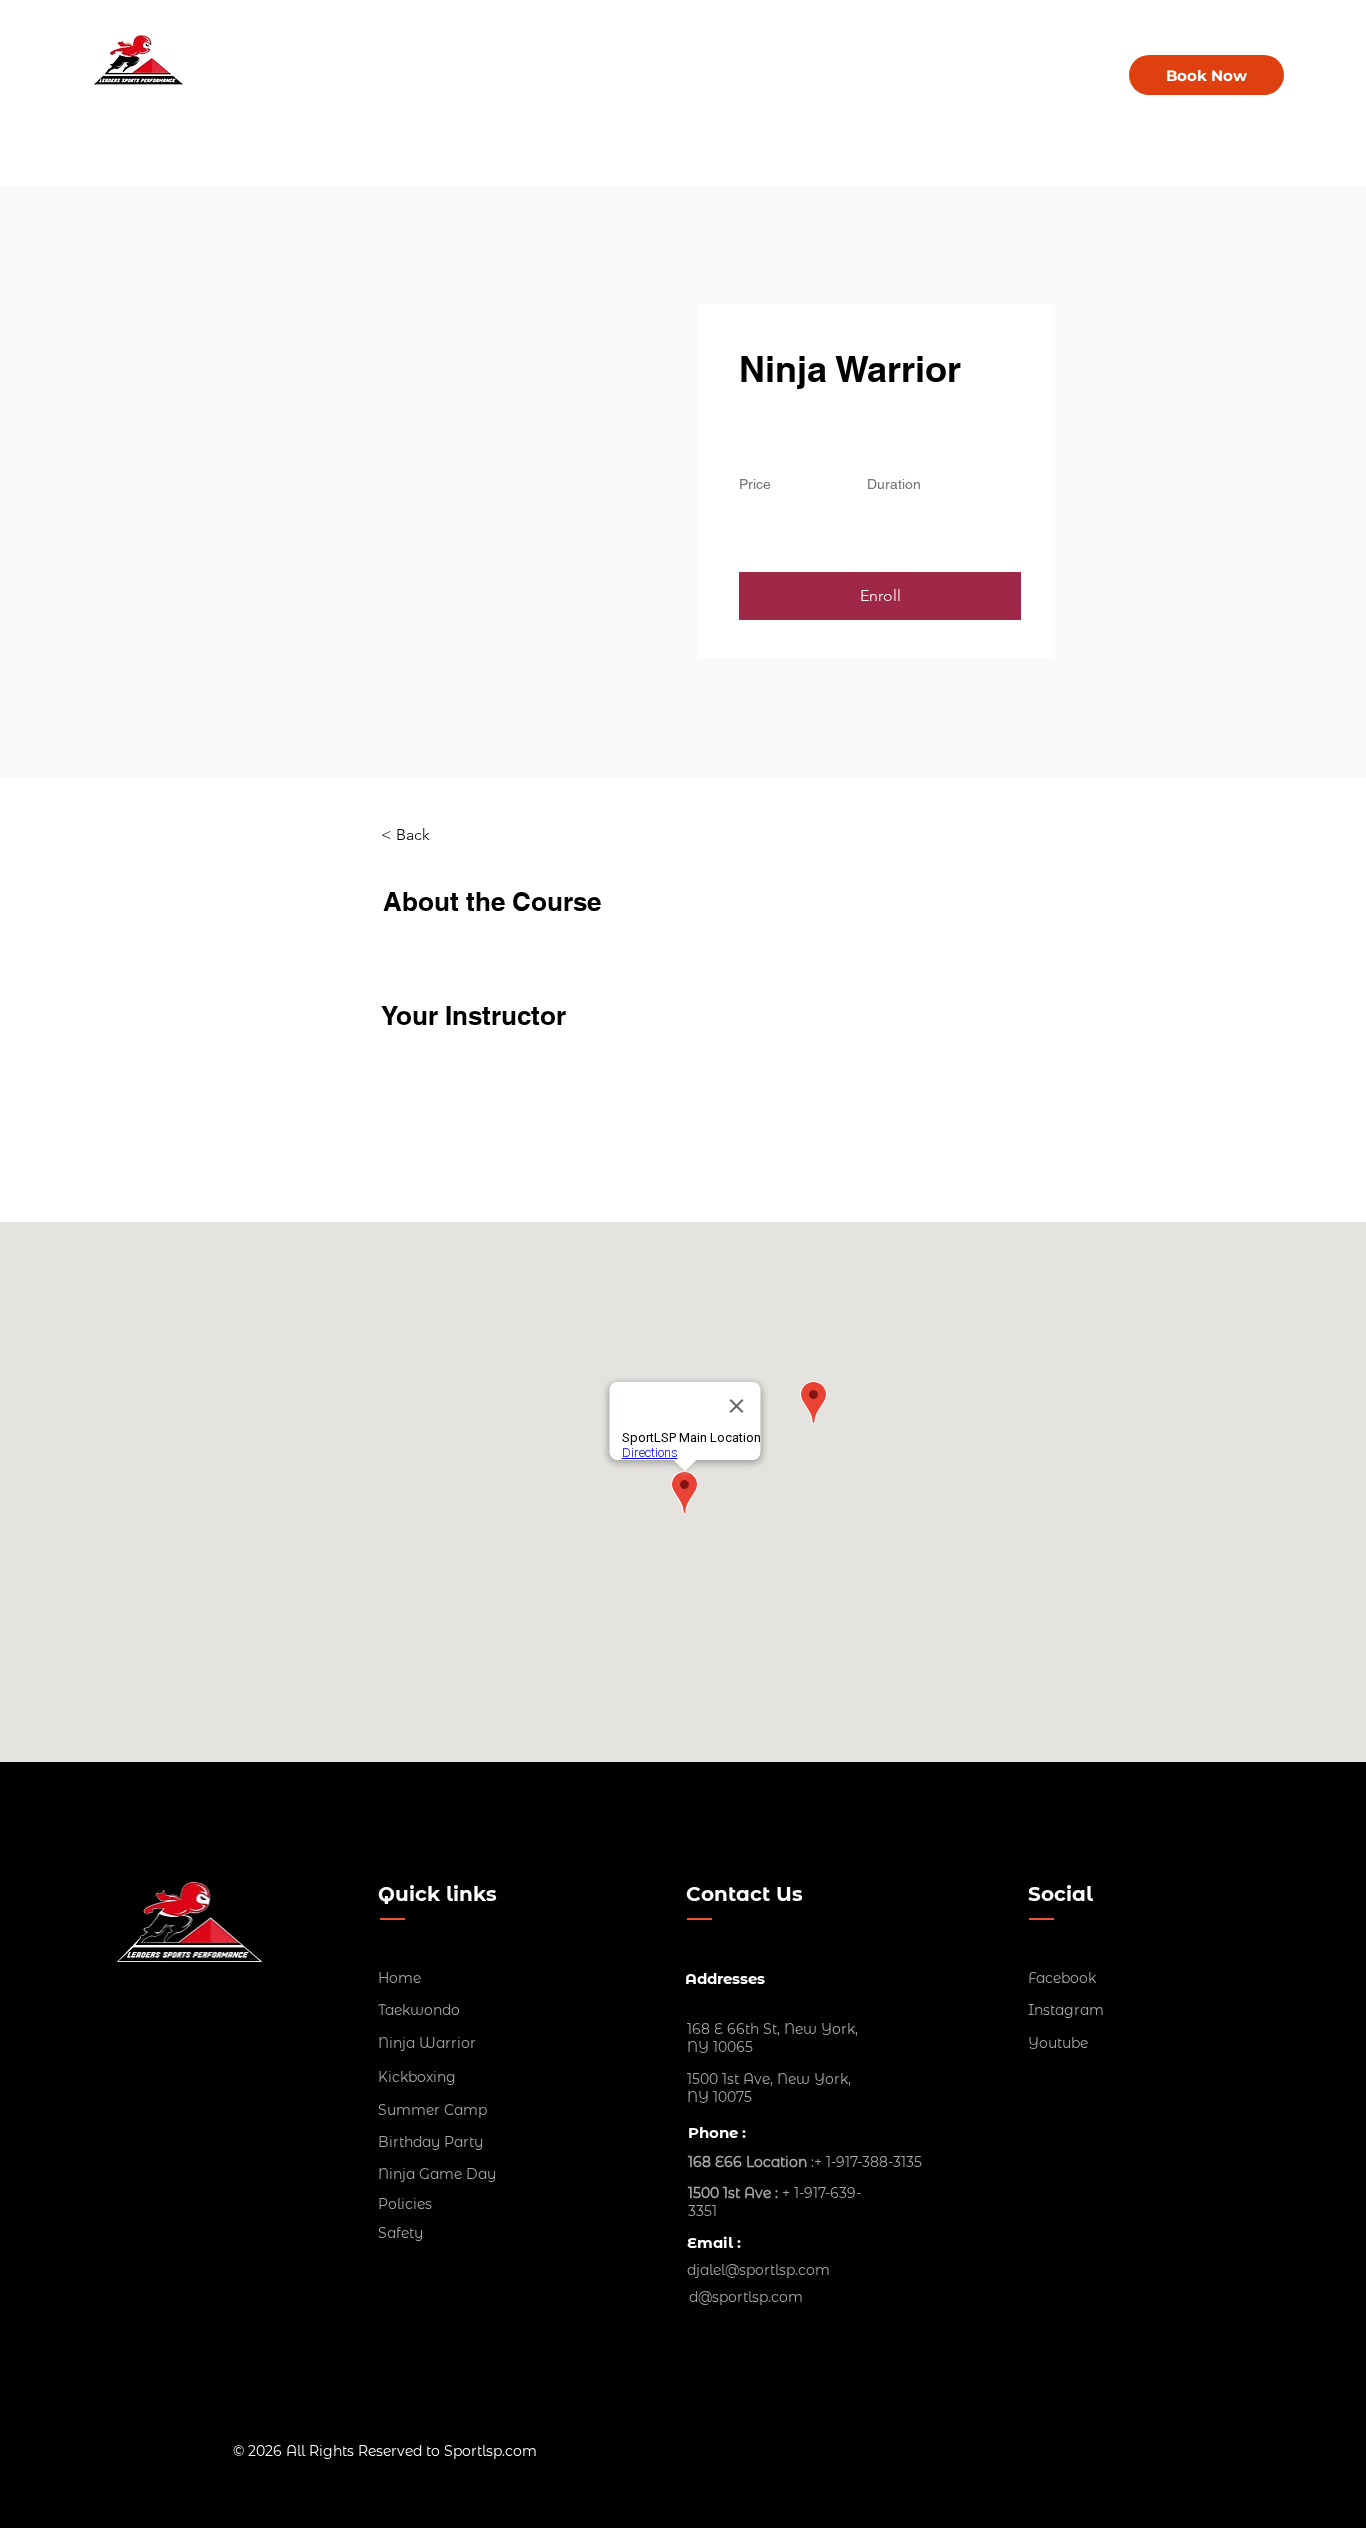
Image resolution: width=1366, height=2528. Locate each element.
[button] (880, 596)
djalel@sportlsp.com (758, 2270)
